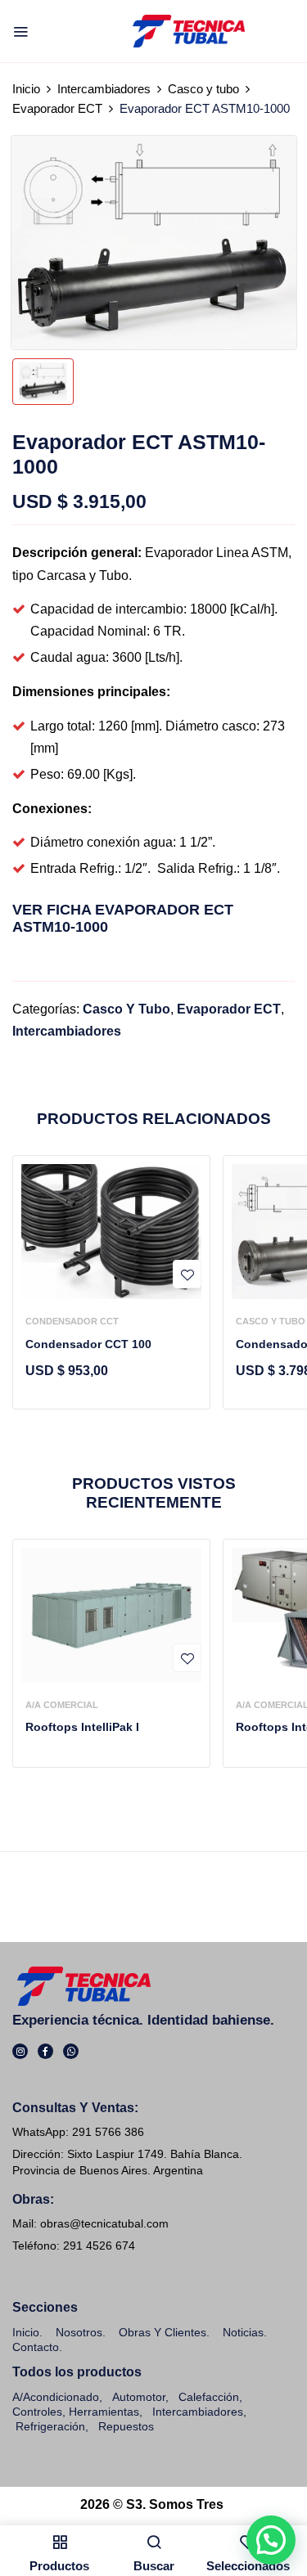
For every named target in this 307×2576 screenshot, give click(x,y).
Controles (37, 2412)
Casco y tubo (203, 89)
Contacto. (37, 2347)
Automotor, (139, 2397)
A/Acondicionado (56, 2397)
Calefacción (209, 2397)
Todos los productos (77, 2372)
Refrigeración (50, 2426)
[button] (271, 2540)
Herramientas (104, 2412)
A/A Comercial (62, 1705)
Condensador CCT (72, 1321)
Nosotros (79, 2332)
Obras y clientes (163, 2332)
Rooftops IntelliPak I (82, 1727)
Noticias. (245, 2332)
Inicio (26, 89)
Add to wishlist (187, 1274)
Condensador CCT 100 (88, 1344)
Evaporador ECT (57, 108)
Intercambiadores (104, 89)
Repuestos (126, 2426)
